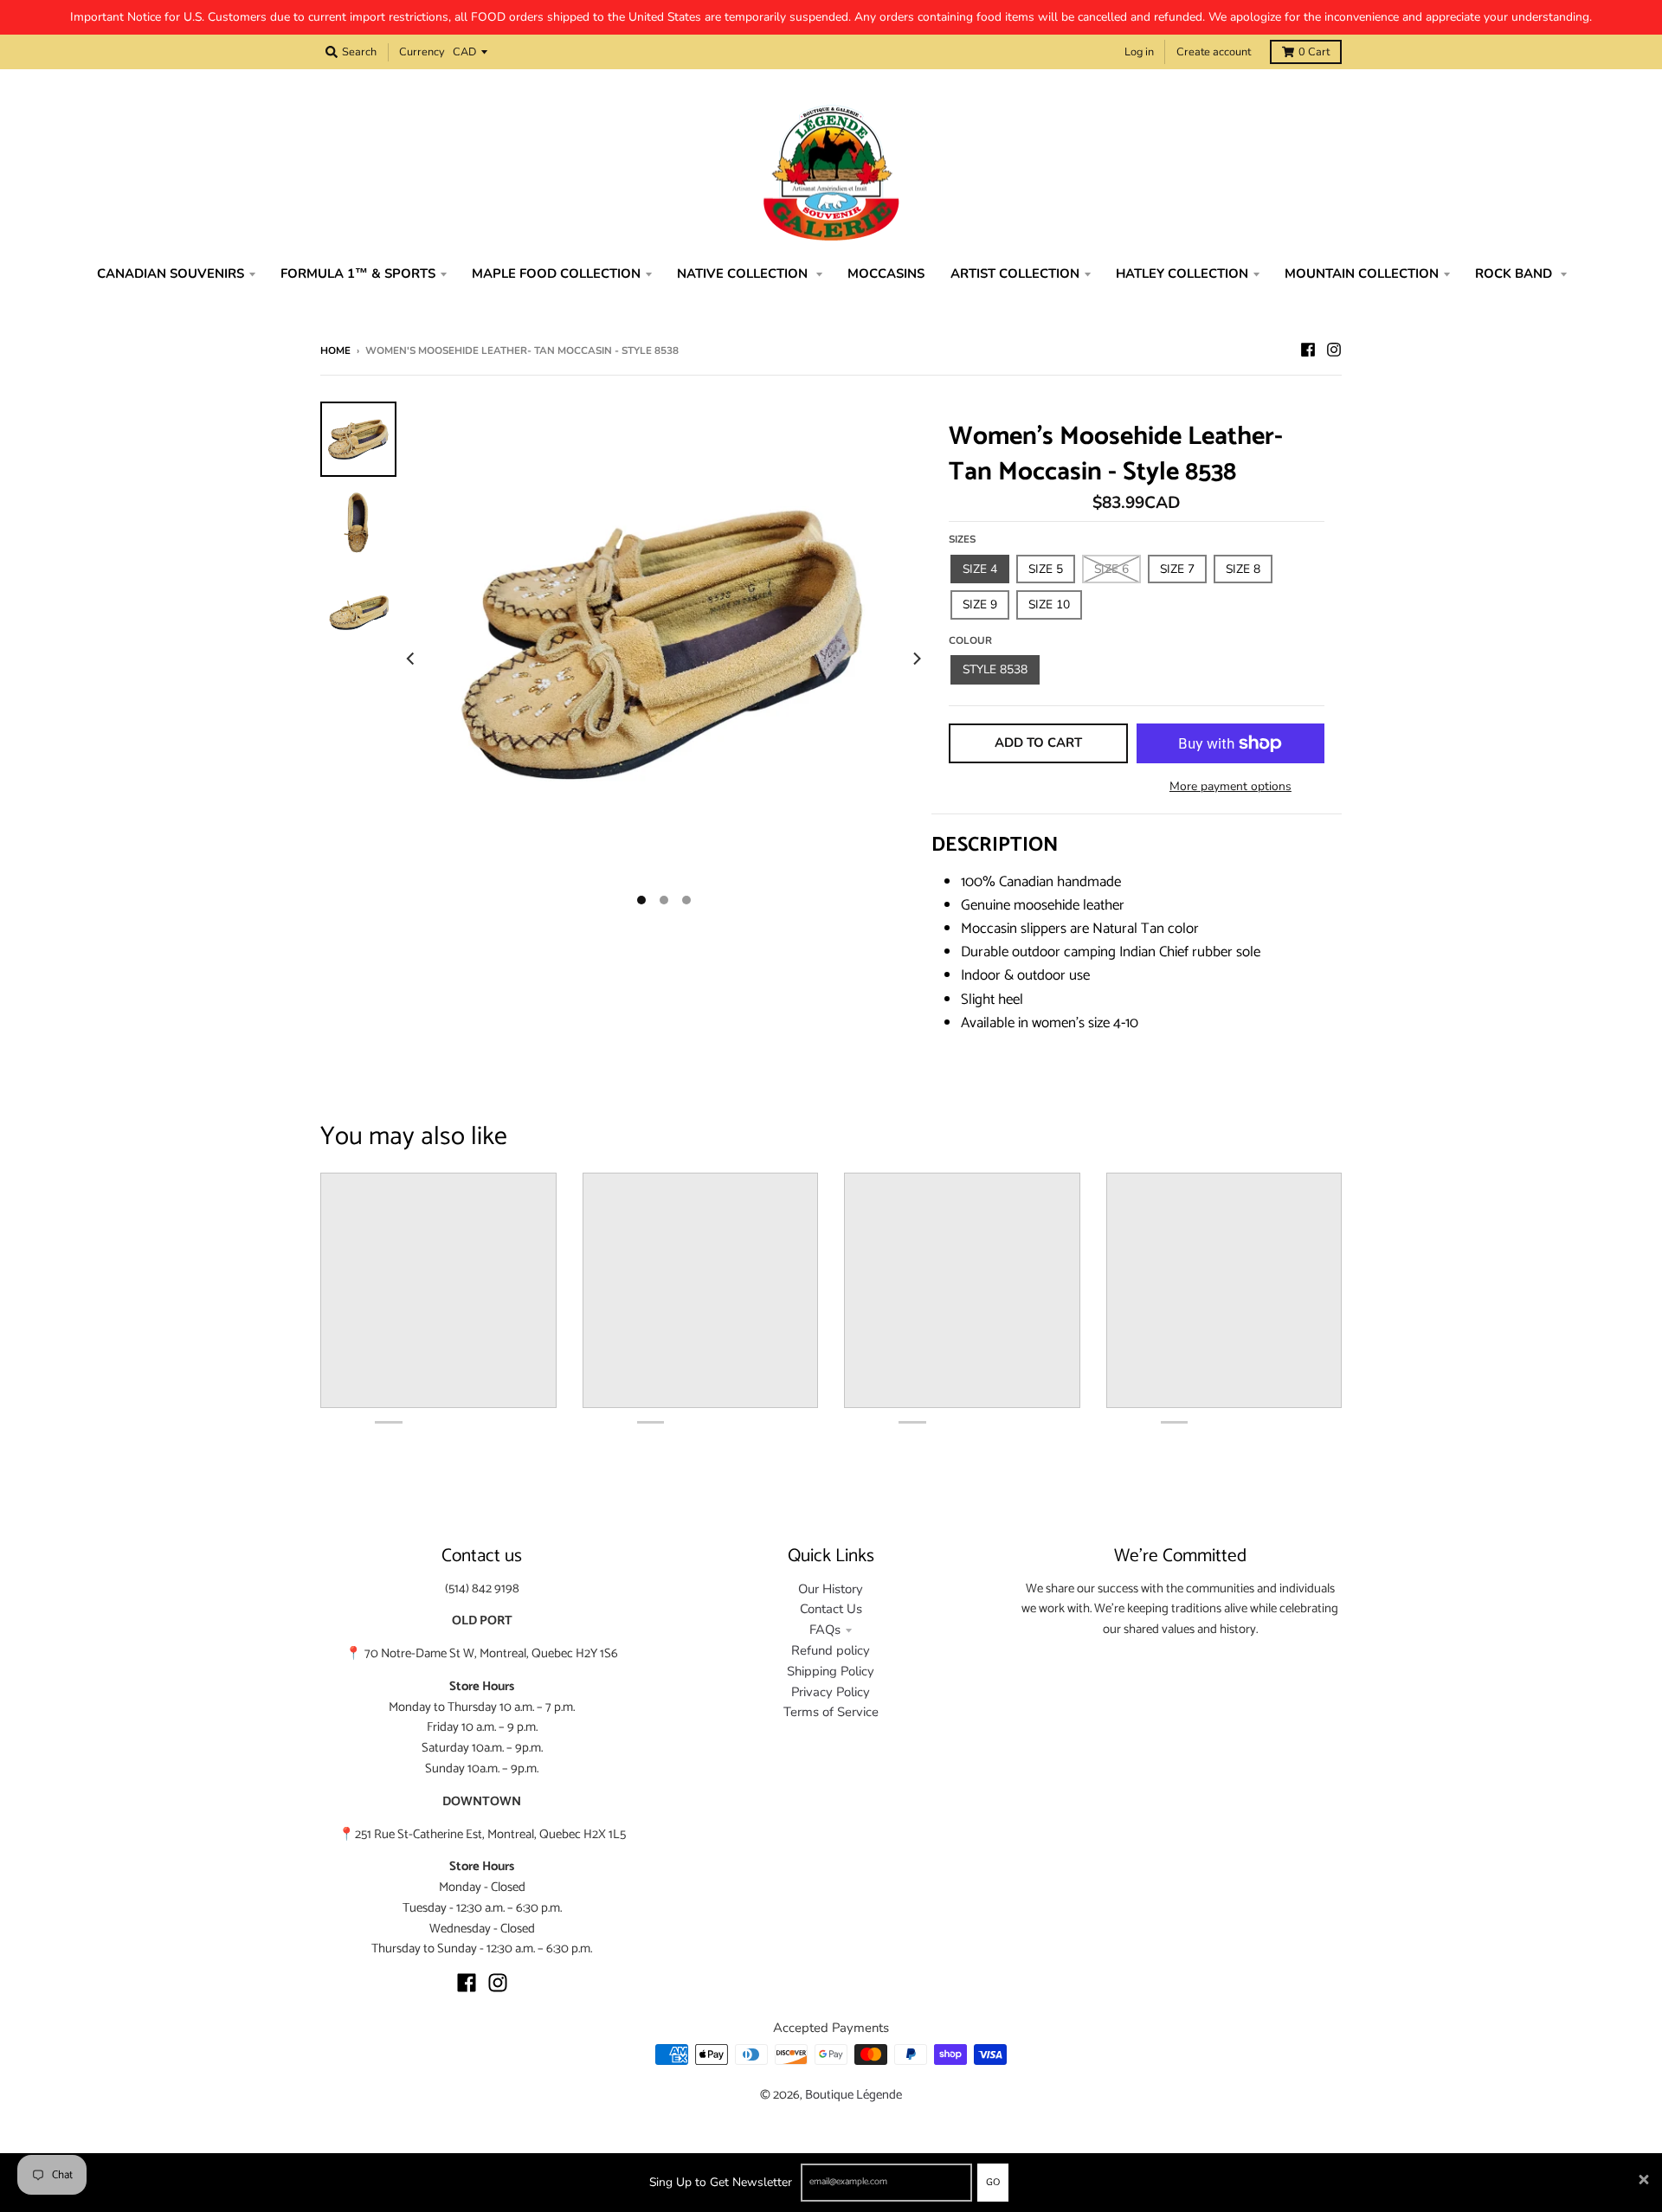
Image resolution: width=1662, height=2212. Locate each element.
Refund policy (831, 1650)
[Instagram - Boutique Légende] (1334, 350)
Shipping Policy (831, 1671)
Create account (1214, 52)
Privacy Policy (831, 1692)
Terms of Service (831, 1712)
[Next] (916, 659)
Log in (1139, 52)
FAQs (825, 1630)
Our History (831, 1589)
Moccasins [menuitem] (886, 273)
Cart (1314, 52)
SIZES (962, 539)
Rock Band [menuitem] (1515, 273)
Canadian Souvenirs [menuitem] (171, 273)
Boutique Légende (854, 2095)
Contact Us (831, 1609)
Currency (422, 52)
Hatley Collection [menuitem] (1182, 273)
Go (993, 2182)
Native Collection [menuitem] (744, 273)
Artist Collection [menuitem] (1015, 273)
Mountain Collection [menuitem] (1362, 273)
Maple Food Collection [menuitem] (556, 273)
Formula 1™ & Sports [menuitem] (358, 273)
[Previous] (412, 659)
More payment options (1230, 786)
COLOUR (970, 640)
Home (335, 350)
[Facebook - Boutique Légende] (1308, 350)
